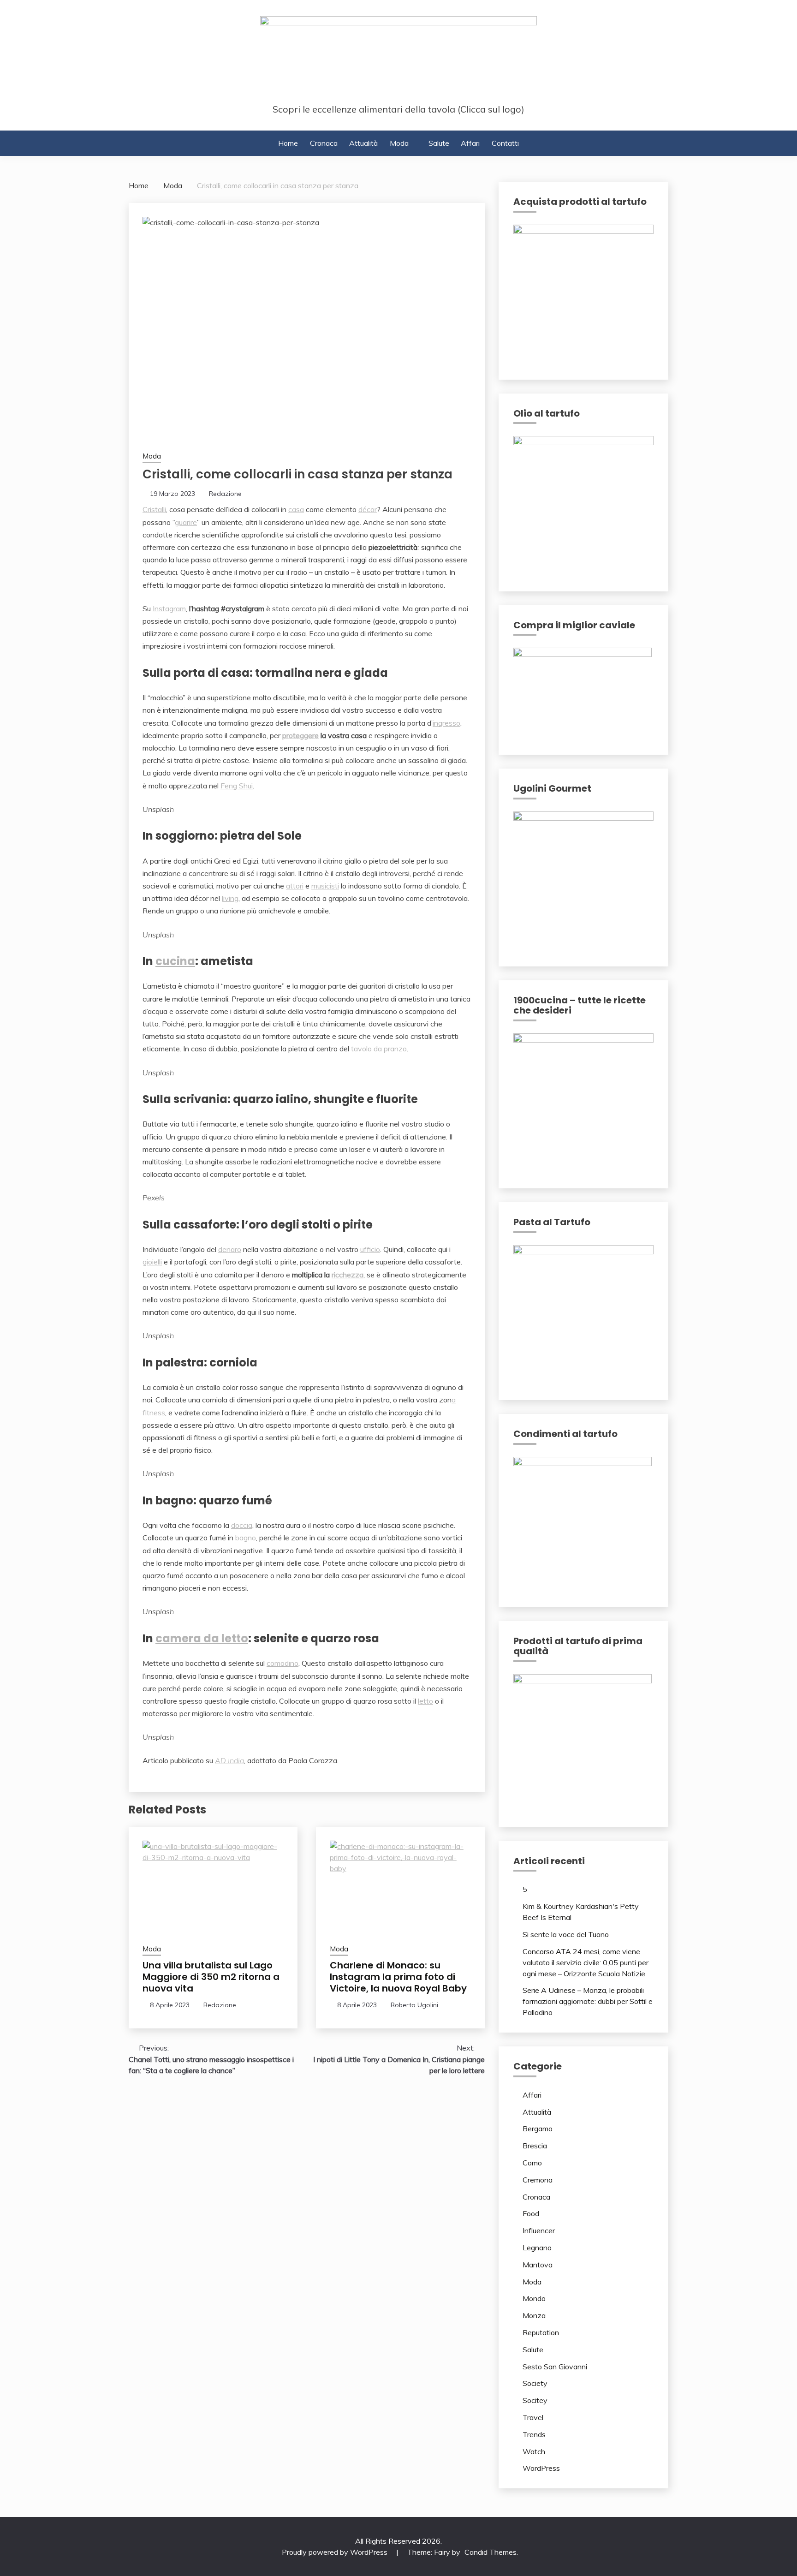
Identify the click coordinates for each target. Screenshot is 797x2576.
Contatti (505, 143)
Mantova (538, 2265)
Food (531, 2213)
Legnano (537, 2248)
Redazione (225, 494)
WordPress (541, 2468)
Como (532, 2163)
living (230, 898)
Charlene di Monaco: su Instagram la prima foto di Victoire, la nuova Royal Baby (398, 1977)
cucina (175, 961)
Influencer (539, 2230)
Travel (533, 2417)
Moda (399, 143)
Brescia (535, 2146)
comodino (283, 1663)
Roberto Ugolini (414, 2005)
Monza (534, 2315)
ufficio (370, 1249)
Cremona (538, 2180)
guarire (186, 522)
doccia (242, 1525)
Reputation (541, 2332)
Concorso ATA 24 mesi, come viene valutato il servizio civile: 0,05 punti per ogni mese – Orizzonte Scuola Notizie (586, 1962)
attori (295, 886)
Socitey (535, 2400)
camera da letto (202, 1638)
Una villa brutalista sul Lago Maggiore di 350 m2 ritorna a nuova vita (211, 1977)
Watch (534, 2451)
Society (535, 2383)
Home (288, 143)
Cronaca (324, 143)
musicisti (325, 886)
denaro (230, 1249)
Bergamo (538, 2129)
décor (368, 509)
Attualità (363, 143)
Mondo (534, 2298)
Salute (439, 143)
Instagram (169, 608)
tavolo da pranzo (379, 1049)
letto (425, 1701)
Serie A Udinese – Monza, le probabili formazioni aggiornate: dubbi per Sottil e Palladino (588, 2001)
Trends (534, 2434)
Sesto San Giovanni (555, 2367)
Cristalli (154, 509)
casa (296, 509)
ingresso (446, 723)
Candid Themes (491, 2552)
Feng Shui (237, 786)
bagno (246, 1538)
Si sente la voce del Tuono (566, 1934)
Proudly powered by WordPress (336, 2552)
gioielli (152, 1262)
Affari (470, 143)
